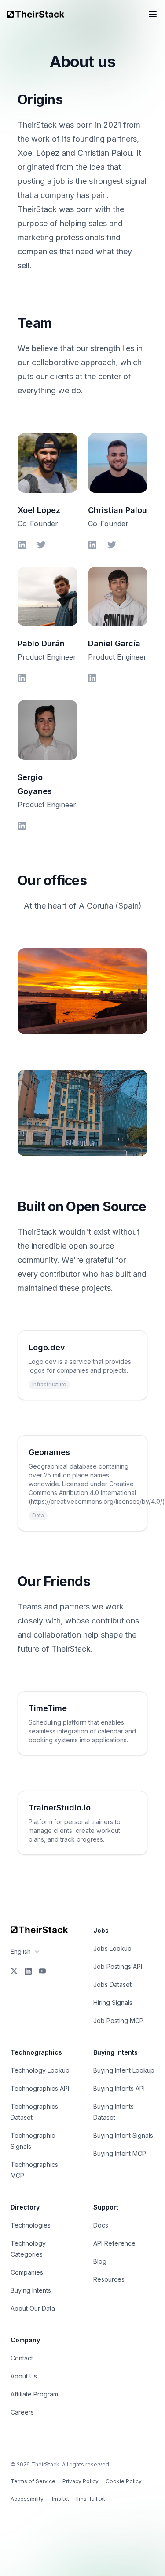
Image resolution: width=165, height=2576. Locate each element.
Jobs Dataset (112, 1984)
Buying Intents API (119, 2088)
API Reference (114, 2243)
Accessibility (27, 2499)
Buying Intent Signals (123, 2135)
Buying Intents (31, 2290)
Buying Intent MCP (120, 2153)
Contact (22, 2358)
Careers (22, 2412)
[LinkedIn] (28, 1971)
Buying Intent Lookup (124, 2070)
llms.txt (60, 2499)
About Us (24, 2376)
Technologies (31, 2225)
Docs (101, 2225)
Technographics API (40, 2088)
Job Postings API (118, 1966)
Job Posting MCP (118, 2021)
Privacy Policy (81, 2481)
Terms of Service (33, 2481)
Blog (100, 2261)
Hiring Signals (113, 2003)
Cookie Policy (124, 2481)
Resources (109, 2279)
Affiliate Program (34, 2394)
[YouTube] (42, 1971)
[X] (14, 1971)
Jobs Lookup (112, 1948)
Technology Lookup (40, 2070)
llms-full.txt (91, 2499)
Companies (27, 2272)
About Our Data (33, 2308)
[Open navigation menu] (153, 14)
